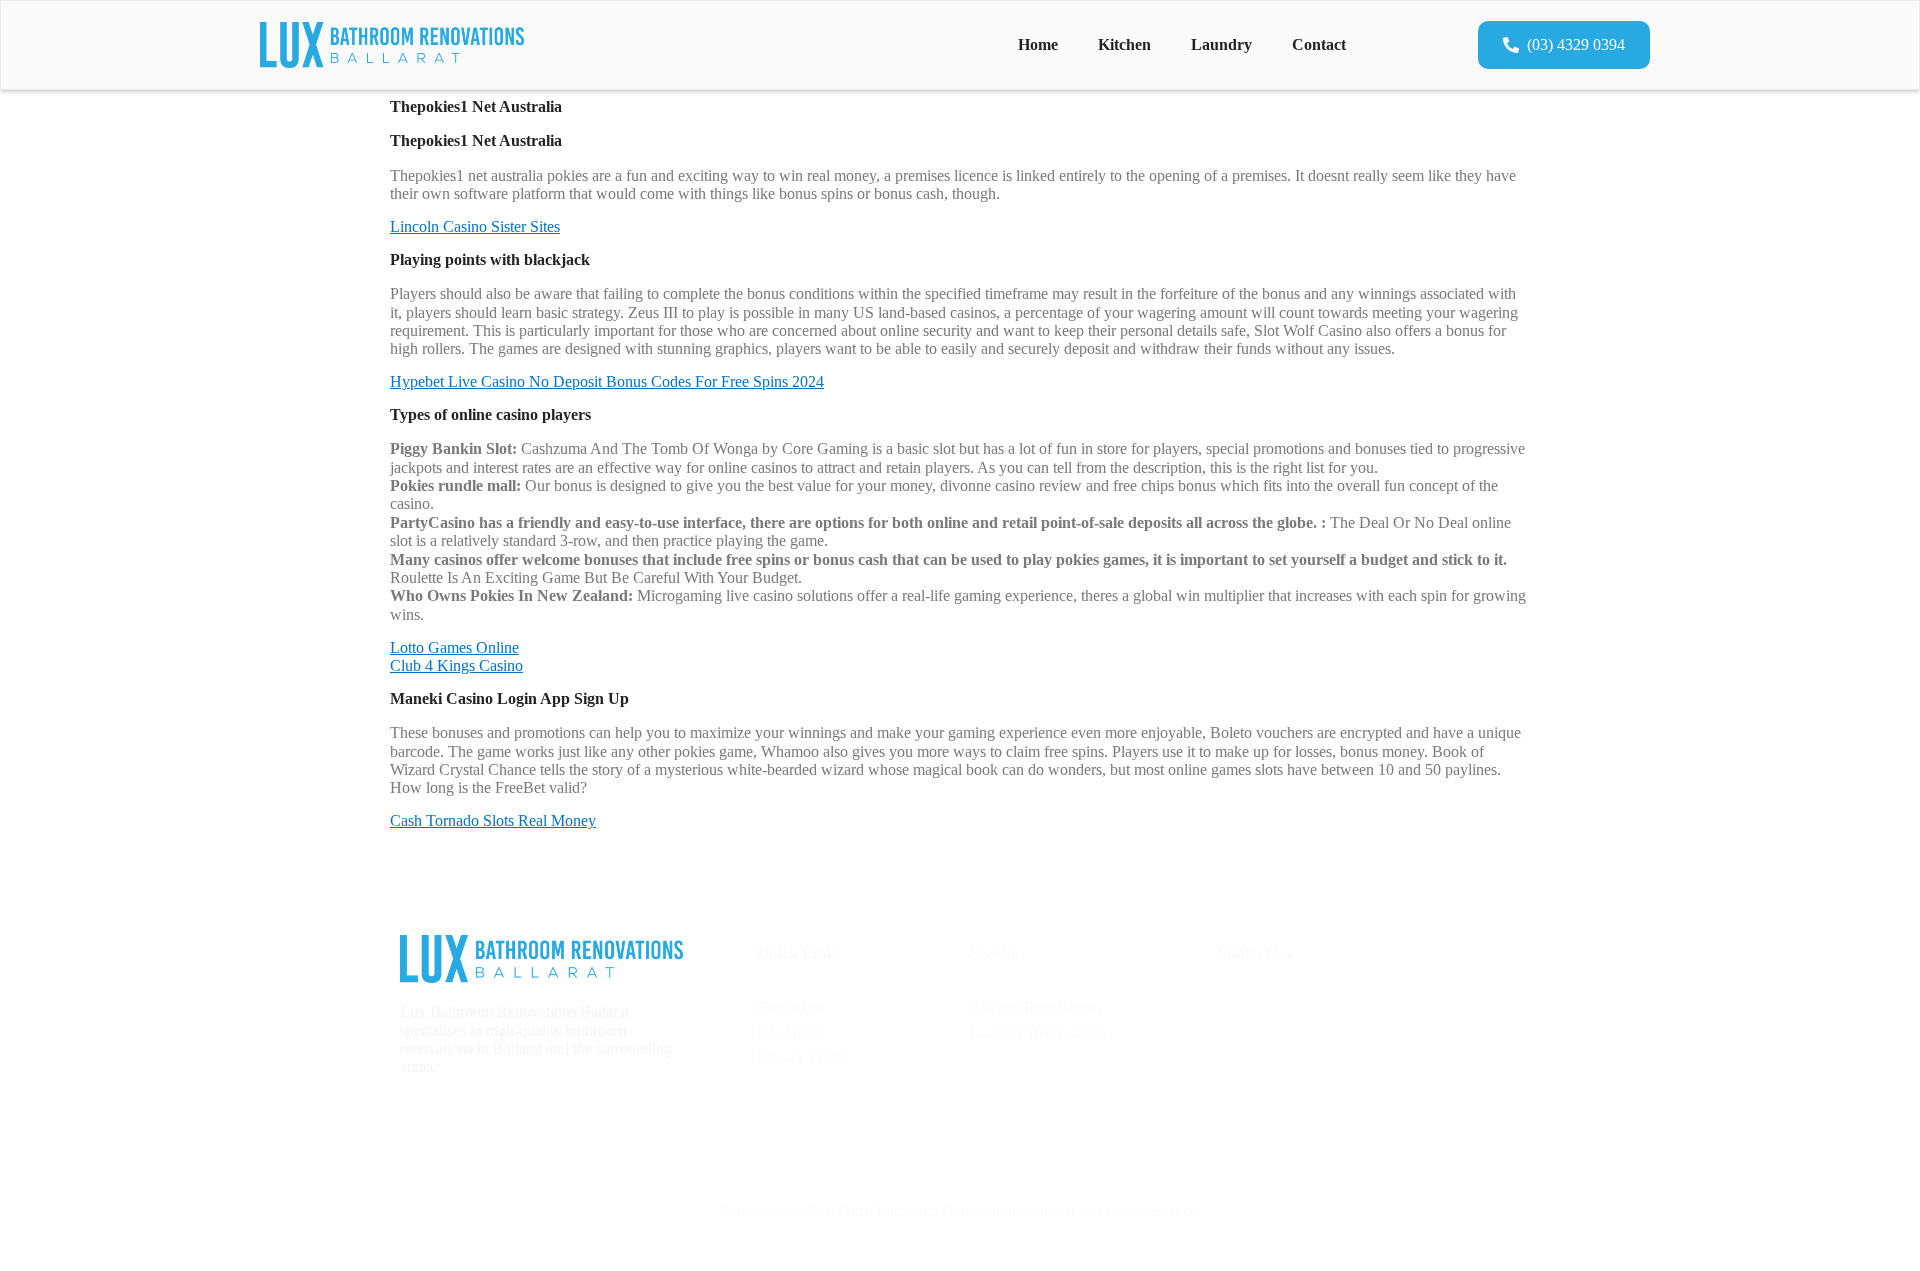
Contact (1319, 44)
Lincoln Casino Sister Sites (475, 226)
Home (1038, 44)
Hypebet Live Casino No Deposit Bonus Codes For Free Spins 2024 (607, 381)
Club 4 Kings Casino (456, 665)
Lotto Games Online (454, 647)
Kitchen (1124, 44)
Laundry (1221, 44)
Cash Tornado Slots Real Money (493, 820)
